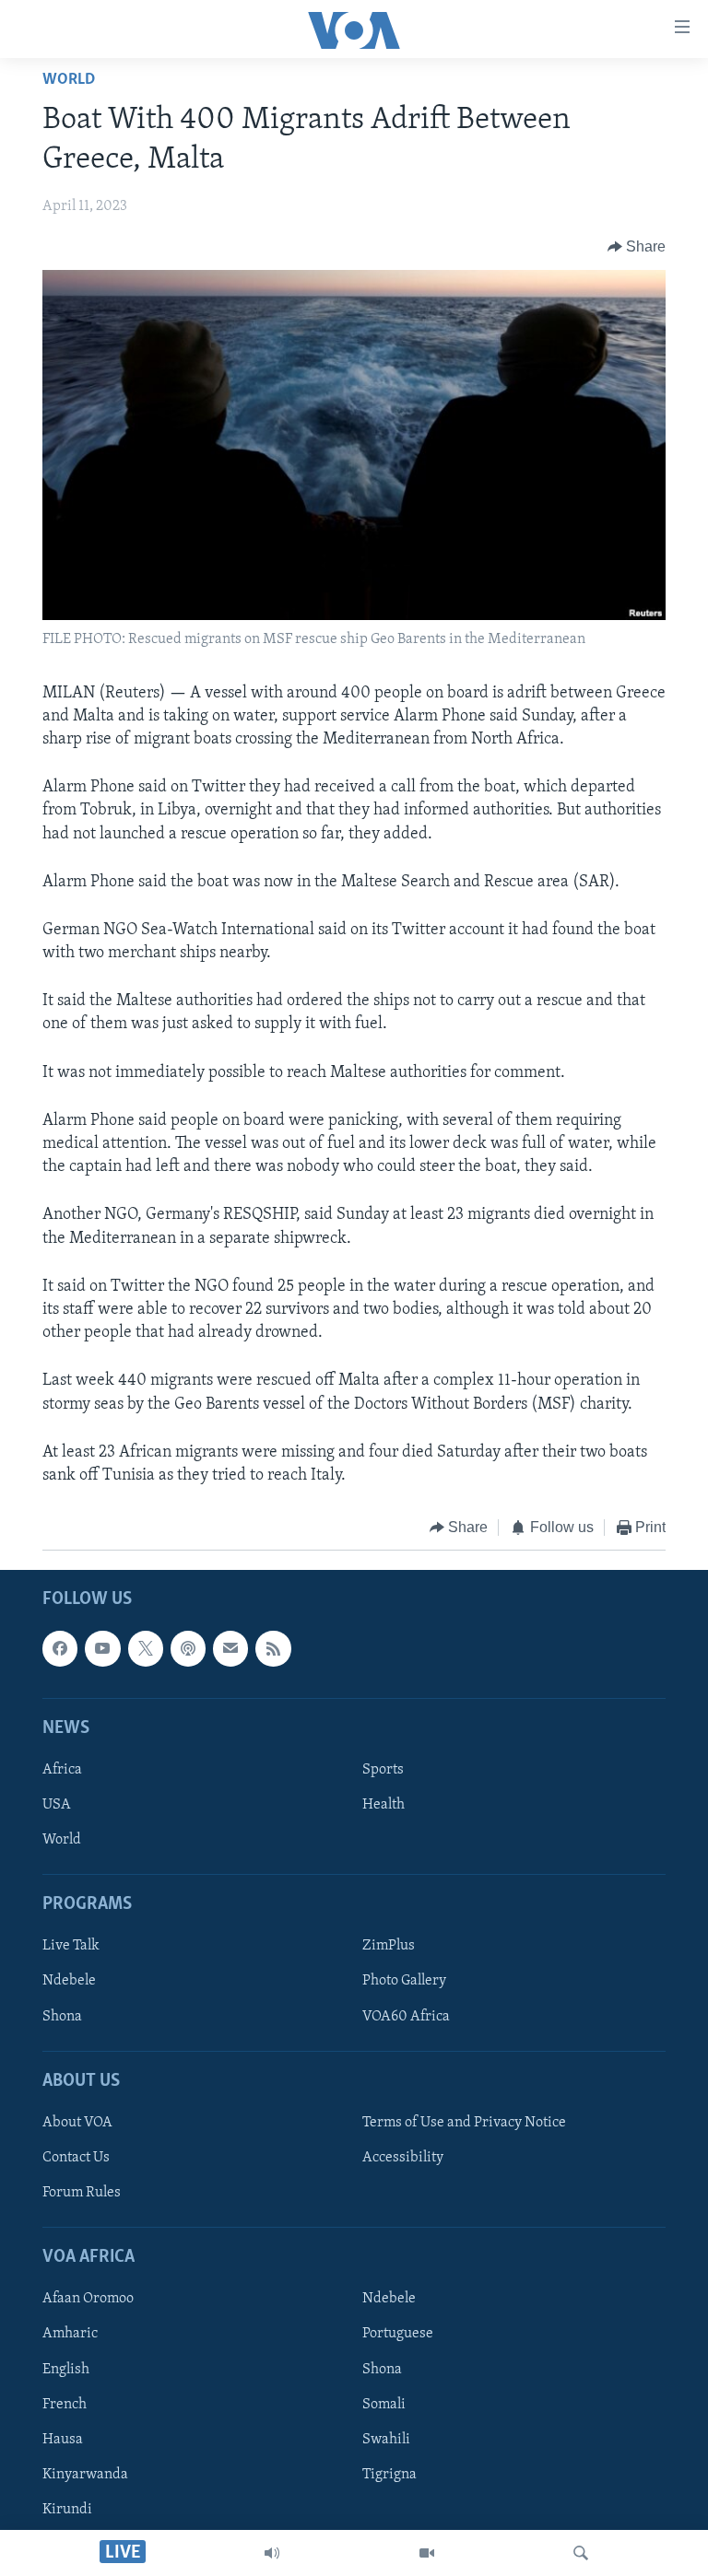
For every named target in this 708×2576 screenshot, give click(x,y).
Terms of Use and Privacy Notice (464, 2123)
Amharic (70, 2334)
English (66, 2369)
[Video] (427, 2553)
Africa (62, 1770)
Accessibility (403, 2158)
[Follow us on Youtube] (102, 1648)
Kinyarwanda (85, 2474)
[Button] (637, 247)
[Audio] (272, 2553)
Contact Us (76, 2158)
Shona (62, 2016)
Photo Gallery (404, 1981)
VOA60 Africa (406, 2016)
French (65, 2404)
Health (383, 1805)
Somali (384, 2404)
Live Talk (71, 1946)
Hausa (63, 2439)
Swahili (386, 2439)
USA (57, 1805)
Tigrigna (389, 2474)
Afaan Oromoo (88, 2299)
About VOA (77, 2123)
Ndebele (69, 1981)
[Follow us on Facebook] (60, 1648)
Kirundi (67, 2509)
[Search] (581, 2553)
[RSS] (273, 1648)
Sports (383, 1770)
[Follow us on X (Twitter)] (146, 1648)
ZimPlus (389, 1946)
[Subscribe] (230, 1648)
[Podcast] (188, 1648)
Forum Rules (82, 2193)
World (69, 80)
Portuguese (398, 2334)
